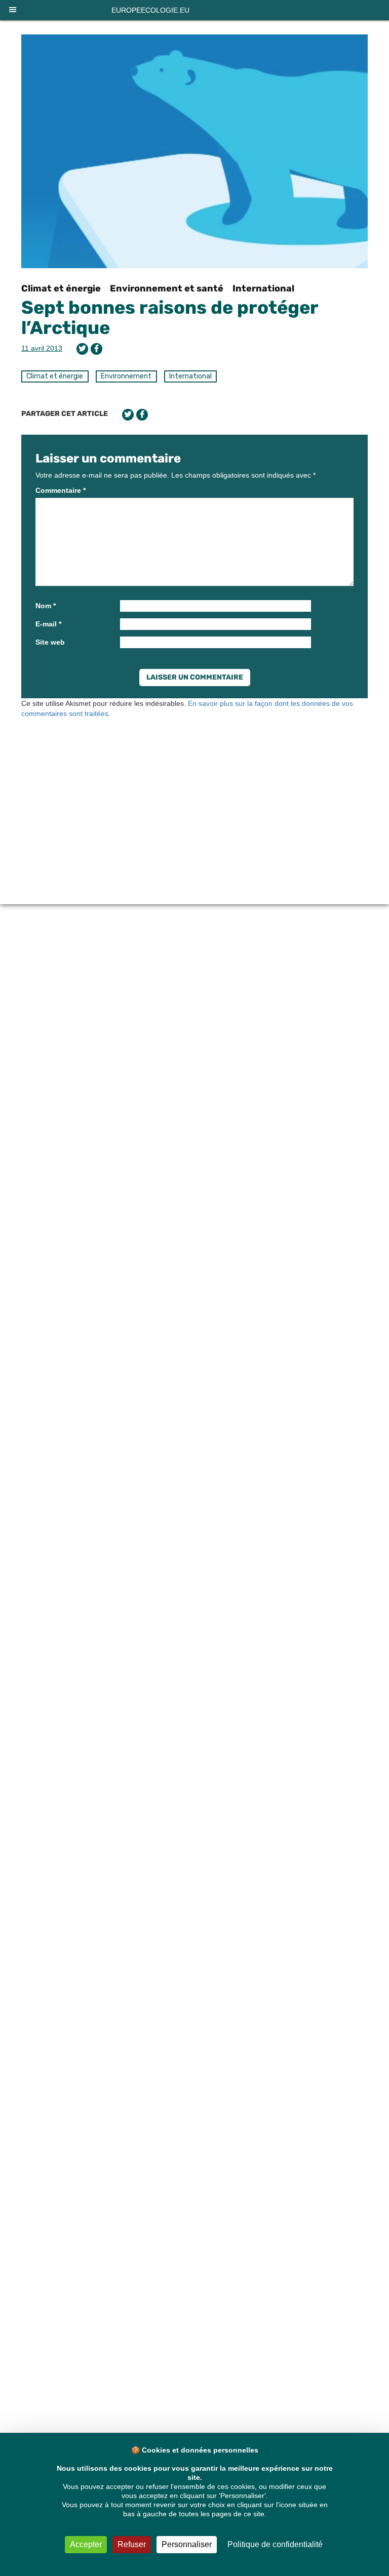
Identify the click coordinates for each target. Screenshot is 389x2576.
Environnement (126, 376)
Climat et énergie (61, 288)
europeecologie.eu (150, 10)
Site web (50, 642)
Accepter (86, 2544)
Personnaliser (187, 2544)
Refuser (132, 2544)
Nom (46, 606)
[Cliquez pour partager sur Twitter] (82, 349)
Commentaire (61, 490)
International (263, 288)
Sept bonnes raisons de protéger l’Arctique (170, 318)
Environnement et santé (167, 288)
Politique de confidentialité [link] (275, 2544)
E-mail (48, 624)
